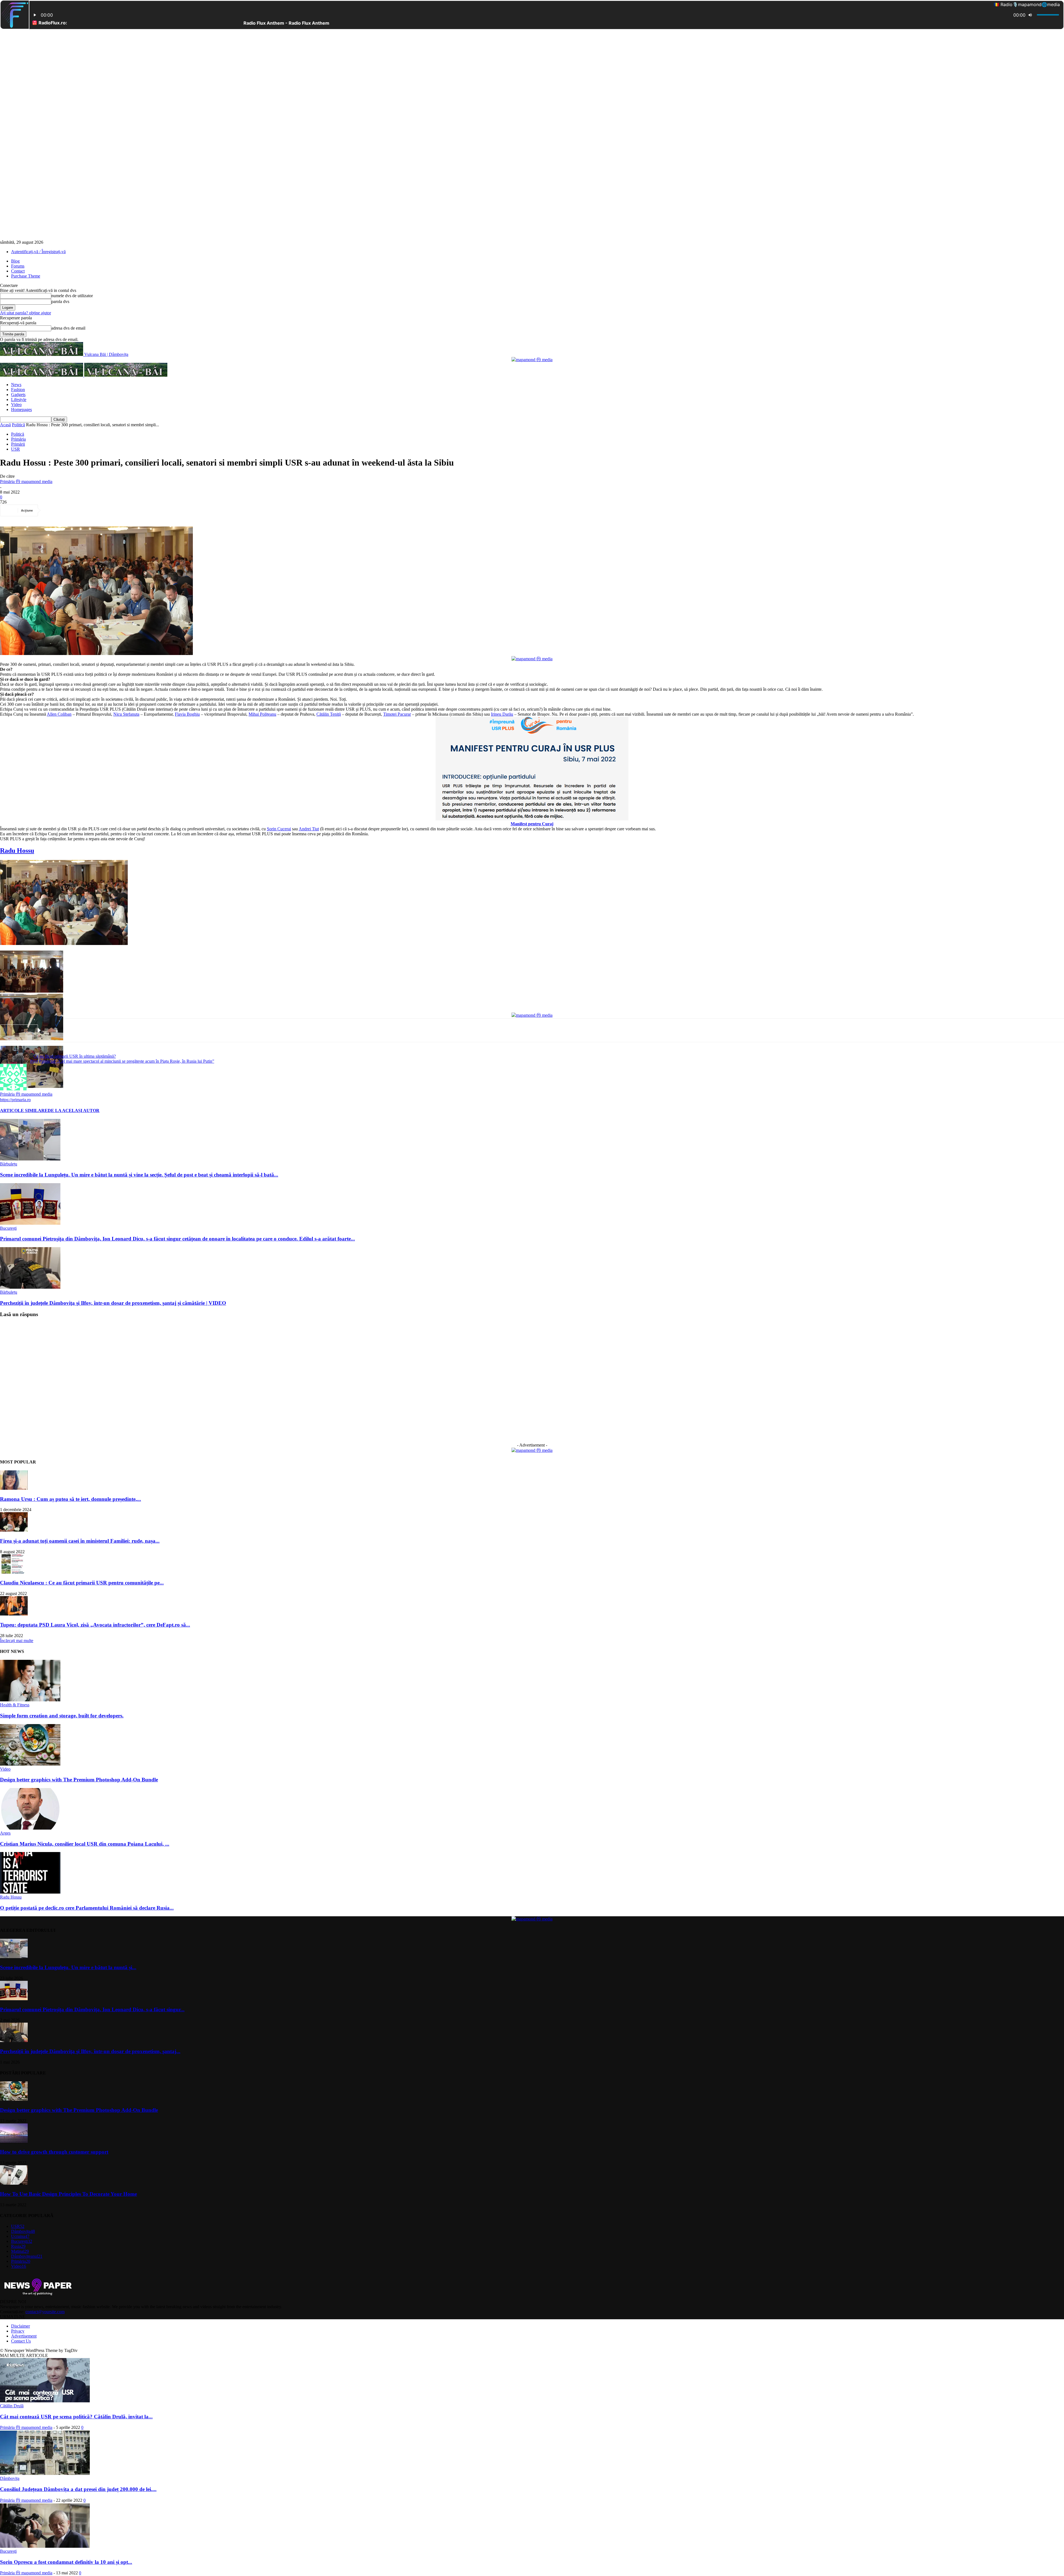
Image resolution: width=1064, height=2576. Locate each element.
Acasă (5, 425)
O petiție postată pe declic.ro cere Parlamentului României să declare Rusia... (87, 1908)
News (16, 385)
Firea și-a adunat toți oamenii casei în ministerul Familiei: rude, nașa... (80, 1541)
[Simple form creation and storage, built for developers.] (30, 1700)
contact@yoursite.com (45, 2312)
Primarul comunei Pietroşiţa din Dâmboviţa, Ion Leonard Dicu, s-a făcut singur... (92, 2009)
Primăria (18, 439)
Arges (5, 1833)
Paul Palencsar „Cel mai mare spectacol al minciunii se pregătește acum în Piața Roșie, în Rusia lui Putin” (122, 1061)
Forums (18, 266)
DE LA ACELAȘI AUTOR (74, 1110)
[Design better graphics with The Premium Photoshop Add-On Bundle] (30, 1764)
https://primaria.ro (15, 1100)
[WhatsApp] (113, 510)
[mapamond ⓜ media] (532, 360)
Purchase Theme (26, 276)
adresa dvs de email (68, 328)
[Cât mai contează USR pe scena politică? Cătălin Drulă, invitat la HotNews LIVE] (45, 2401)
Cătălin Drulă (12, 2406)
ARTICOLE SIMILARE (24, 1110)
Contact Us (21, 2341)
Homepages (21, 409)
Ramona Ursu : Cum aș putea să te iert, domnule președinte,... (71, 1499)
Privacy (18, 2331)
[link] (59, 714)
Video (16, 404)
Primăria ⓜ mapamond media (26, 481)
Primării (18, 444)
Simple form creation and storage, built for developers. (62, 1716)
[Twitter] (73, 510)
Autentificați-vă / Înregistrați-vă (38, 252)
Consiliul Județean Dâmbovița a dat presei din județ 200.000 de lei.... (78, 2489)
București (8, 1228)
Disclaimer (21, 2326)
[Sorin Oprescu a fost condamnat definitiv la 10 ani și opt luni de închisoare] (45, 2546)
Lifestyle (19, 400)
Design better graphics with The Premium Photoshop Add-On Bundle (79, 1780)
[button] (64, 903)
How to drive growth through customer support (54, 2152)
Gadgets (18, 395)
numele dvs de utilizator (72, 296)
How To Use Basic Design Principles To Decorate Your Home (68, 2194)
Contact (18, 271)
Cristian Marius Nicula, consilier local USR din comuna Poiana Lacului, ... (85, 1844)
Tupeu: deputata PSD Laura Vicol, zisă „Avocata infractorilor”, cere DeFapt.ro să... (95, 1625)
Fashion (18, 390)
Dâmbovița (10, 2478)
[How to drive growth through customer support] (14, 2141)
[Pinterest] (93, 510)
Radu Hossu (11, 1897)
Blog (15, 261)
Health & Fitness (15, 1705)
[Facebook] (53, 510)
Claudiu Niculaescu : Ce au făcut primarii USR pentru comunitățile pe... (82, 1583)
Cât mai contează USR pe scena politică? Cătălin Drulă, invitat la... (76, 2417)
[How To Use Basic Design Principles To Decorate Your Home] (14, 2183)
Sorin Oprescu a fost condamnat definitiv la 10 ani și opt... (66, 2562)
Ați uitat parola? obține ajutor (25, 313)
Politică (18, 425)
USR (16, 449)
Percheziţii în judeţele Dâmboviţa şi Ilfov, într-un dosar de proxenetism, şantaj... (90, 2051)
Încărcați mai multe (17, 1641)
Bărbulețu (9, 1164)
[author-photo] (13, 1089)
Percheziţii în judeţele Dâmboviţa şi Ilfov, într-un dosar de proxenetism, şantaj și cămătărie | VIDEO (113, 1303)
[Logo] (42, 375)
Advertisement (24, 2336)
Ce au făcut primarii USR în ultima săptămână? (75, 1056)
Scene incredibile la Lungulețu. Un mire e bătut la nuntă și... (68, 1967)
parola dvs (60, 301)
